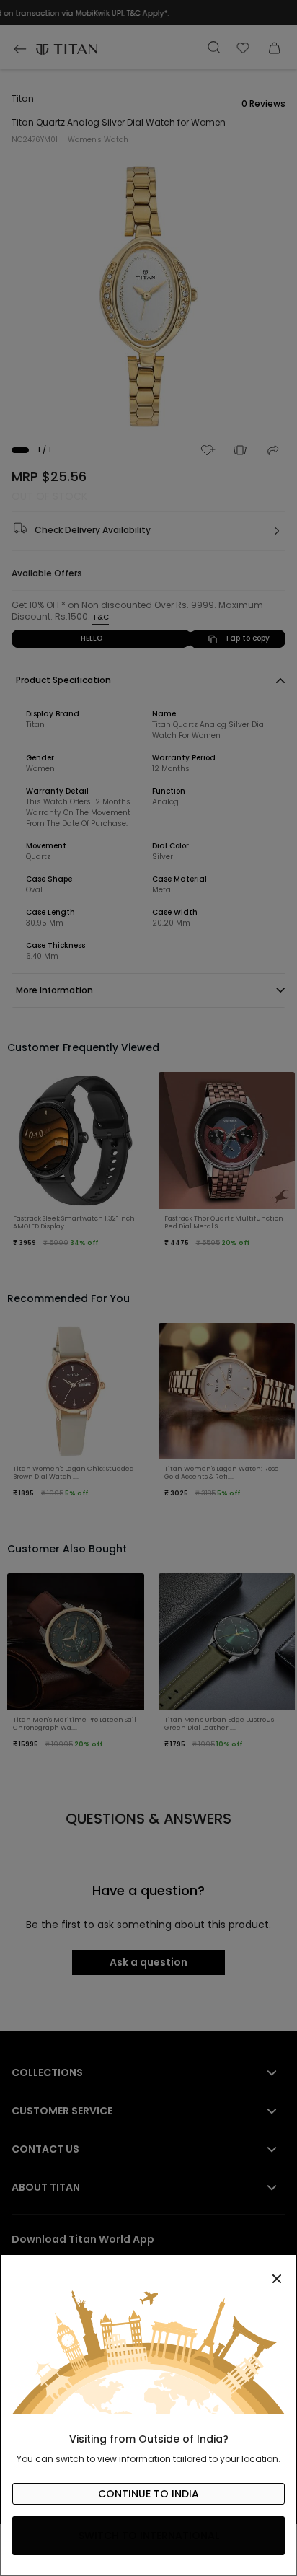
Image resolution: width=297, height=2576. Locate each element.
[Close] (148, 2271)
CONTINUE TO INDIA (148, 2494)
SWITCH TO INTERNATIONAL (149, 2536)
